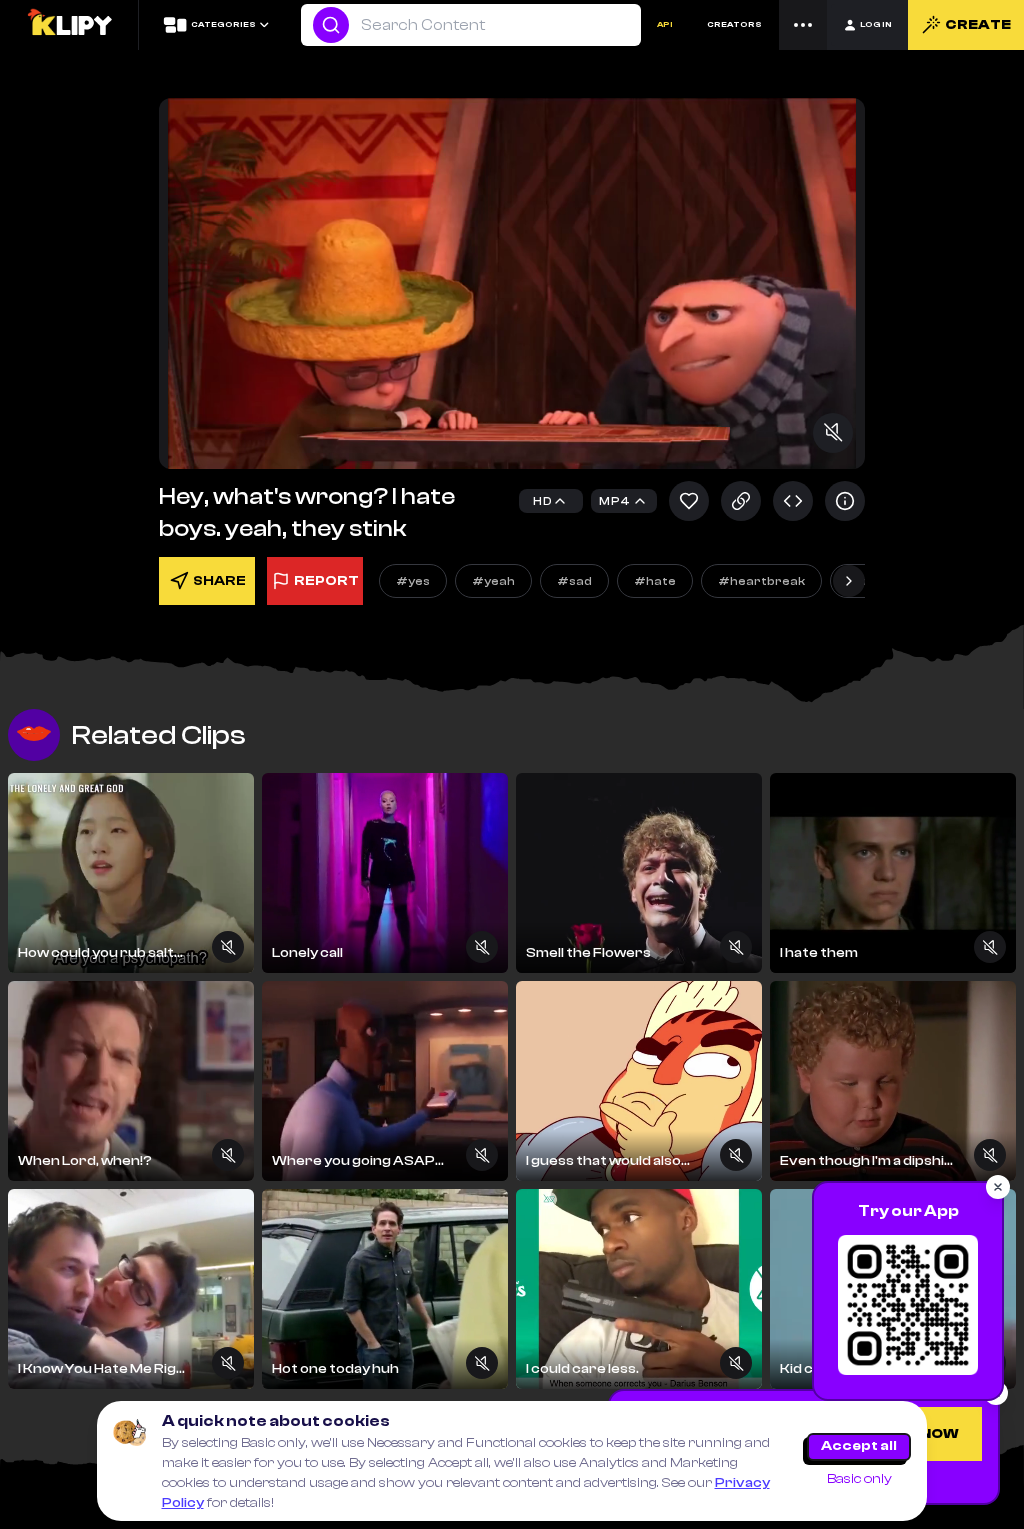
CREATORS (734, 24)
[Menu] (803, 25)
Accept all (859, 1446)
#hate (655, 581)
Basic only (859, 1479)
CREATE (978, 25)
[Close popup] (998, 1187)
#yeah (493, 581)
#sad (574, 581)
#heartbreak (761, 581)
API (665, 24)
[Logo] (69, 25)
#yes (413, 581)
